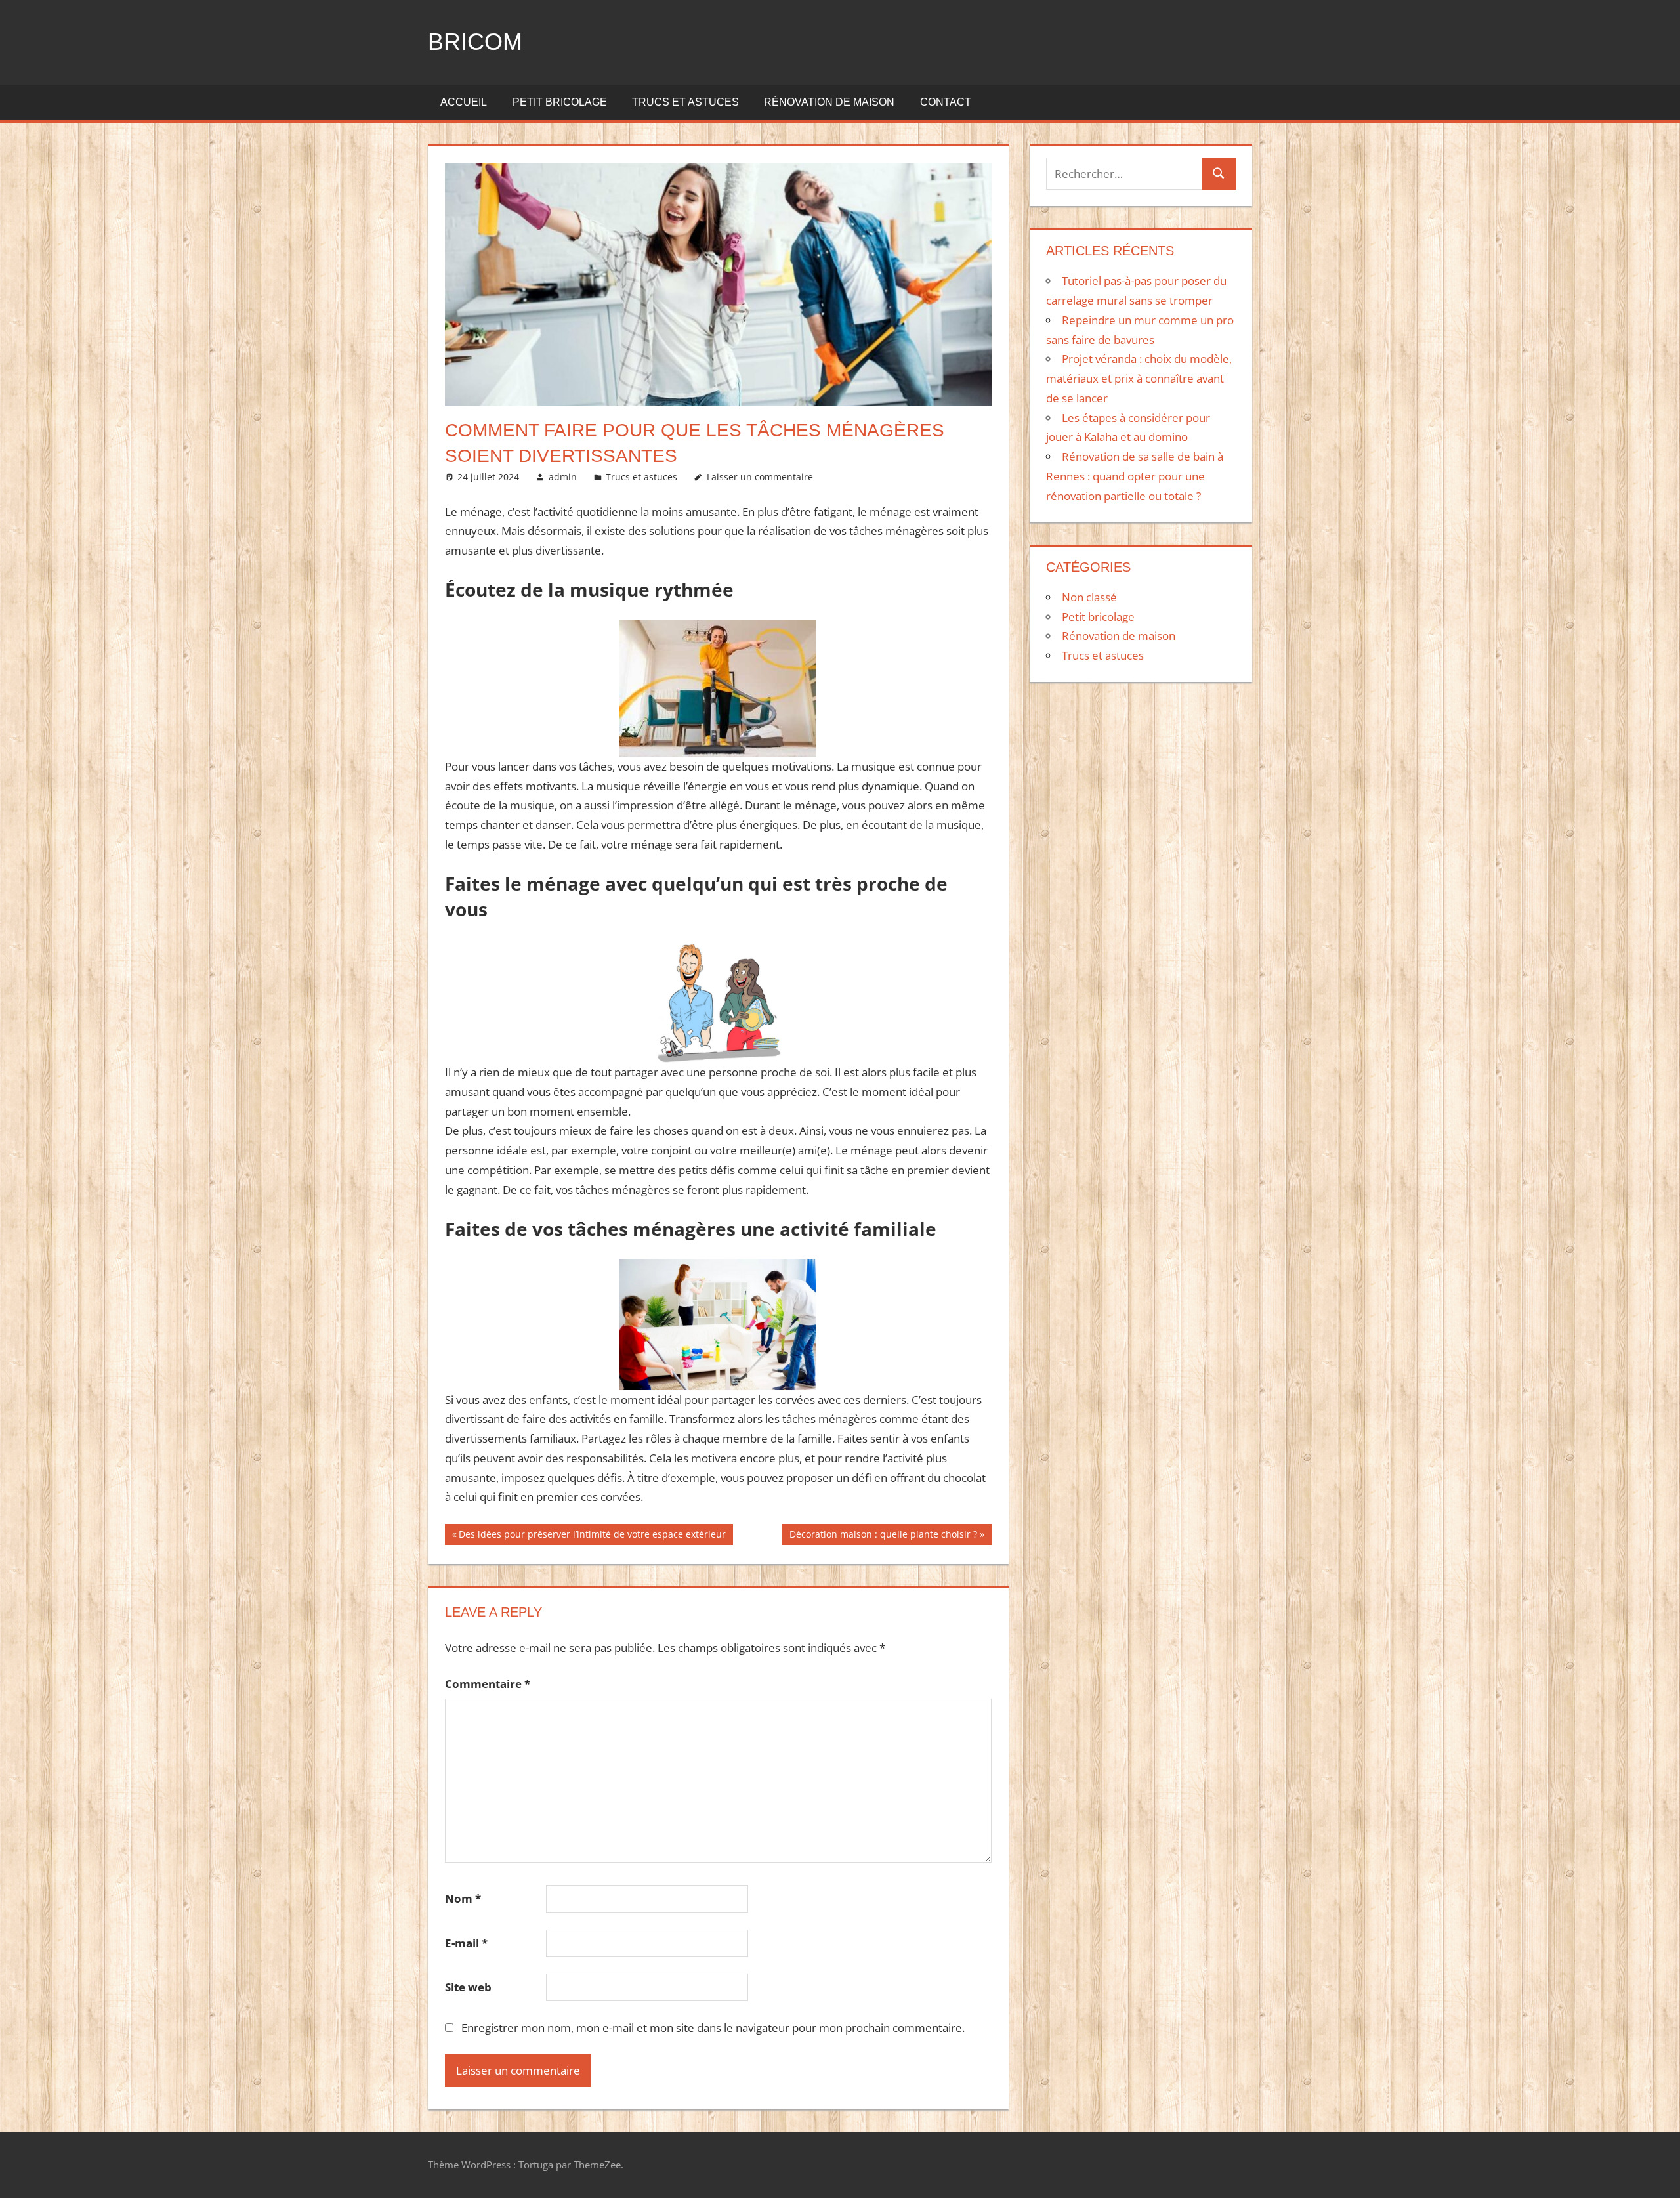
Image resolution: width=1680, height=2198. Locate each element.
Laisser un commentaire (760, 477)
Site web (468, 1987)
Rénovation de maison (829, 102)
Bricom (475, 42)
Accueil (464, 102)
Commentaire (488, 1684)
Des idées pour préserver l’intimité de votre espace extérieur (592, 1536)
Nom (463, 1898)
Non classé (1089, 597)
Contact (946, 102)
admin (563, 477)
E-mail (466, 1943)
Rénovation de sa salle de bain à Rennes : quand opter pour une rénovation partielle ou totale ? (1135, 476)
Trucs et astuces (685, 102)
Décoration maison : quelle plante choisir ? (883, 1536)
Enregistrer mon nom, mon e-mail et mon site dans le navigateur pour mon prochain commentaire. (713, 2028)
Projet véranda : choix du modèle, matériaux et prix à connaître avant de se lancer (1139, 378)
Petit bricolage (560, 102)
